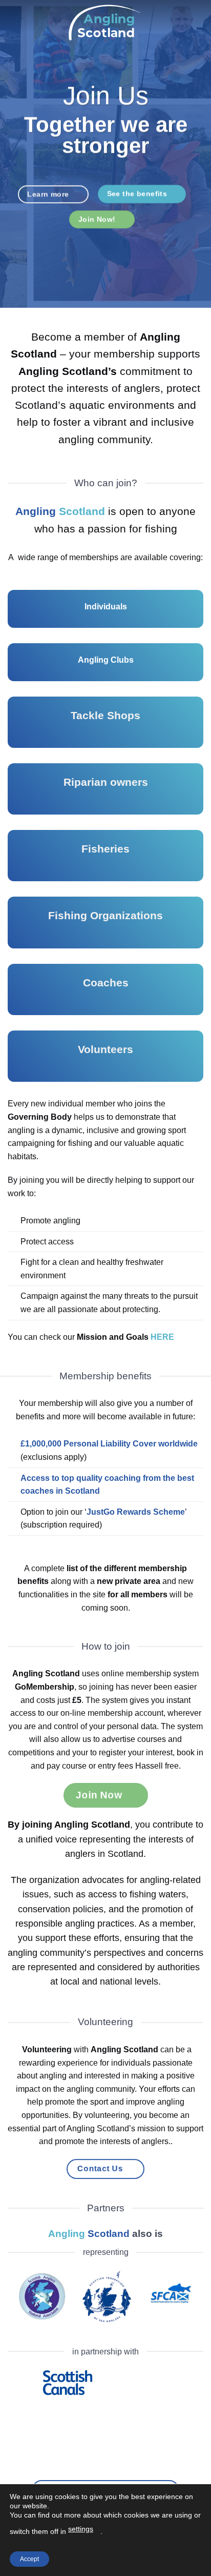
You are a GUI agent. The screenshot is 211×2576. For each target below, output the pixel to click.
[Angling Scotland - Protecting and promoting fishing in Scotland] (105, 23)
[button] (14, 23)
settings (81, 2529)
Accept (29, 2559)
